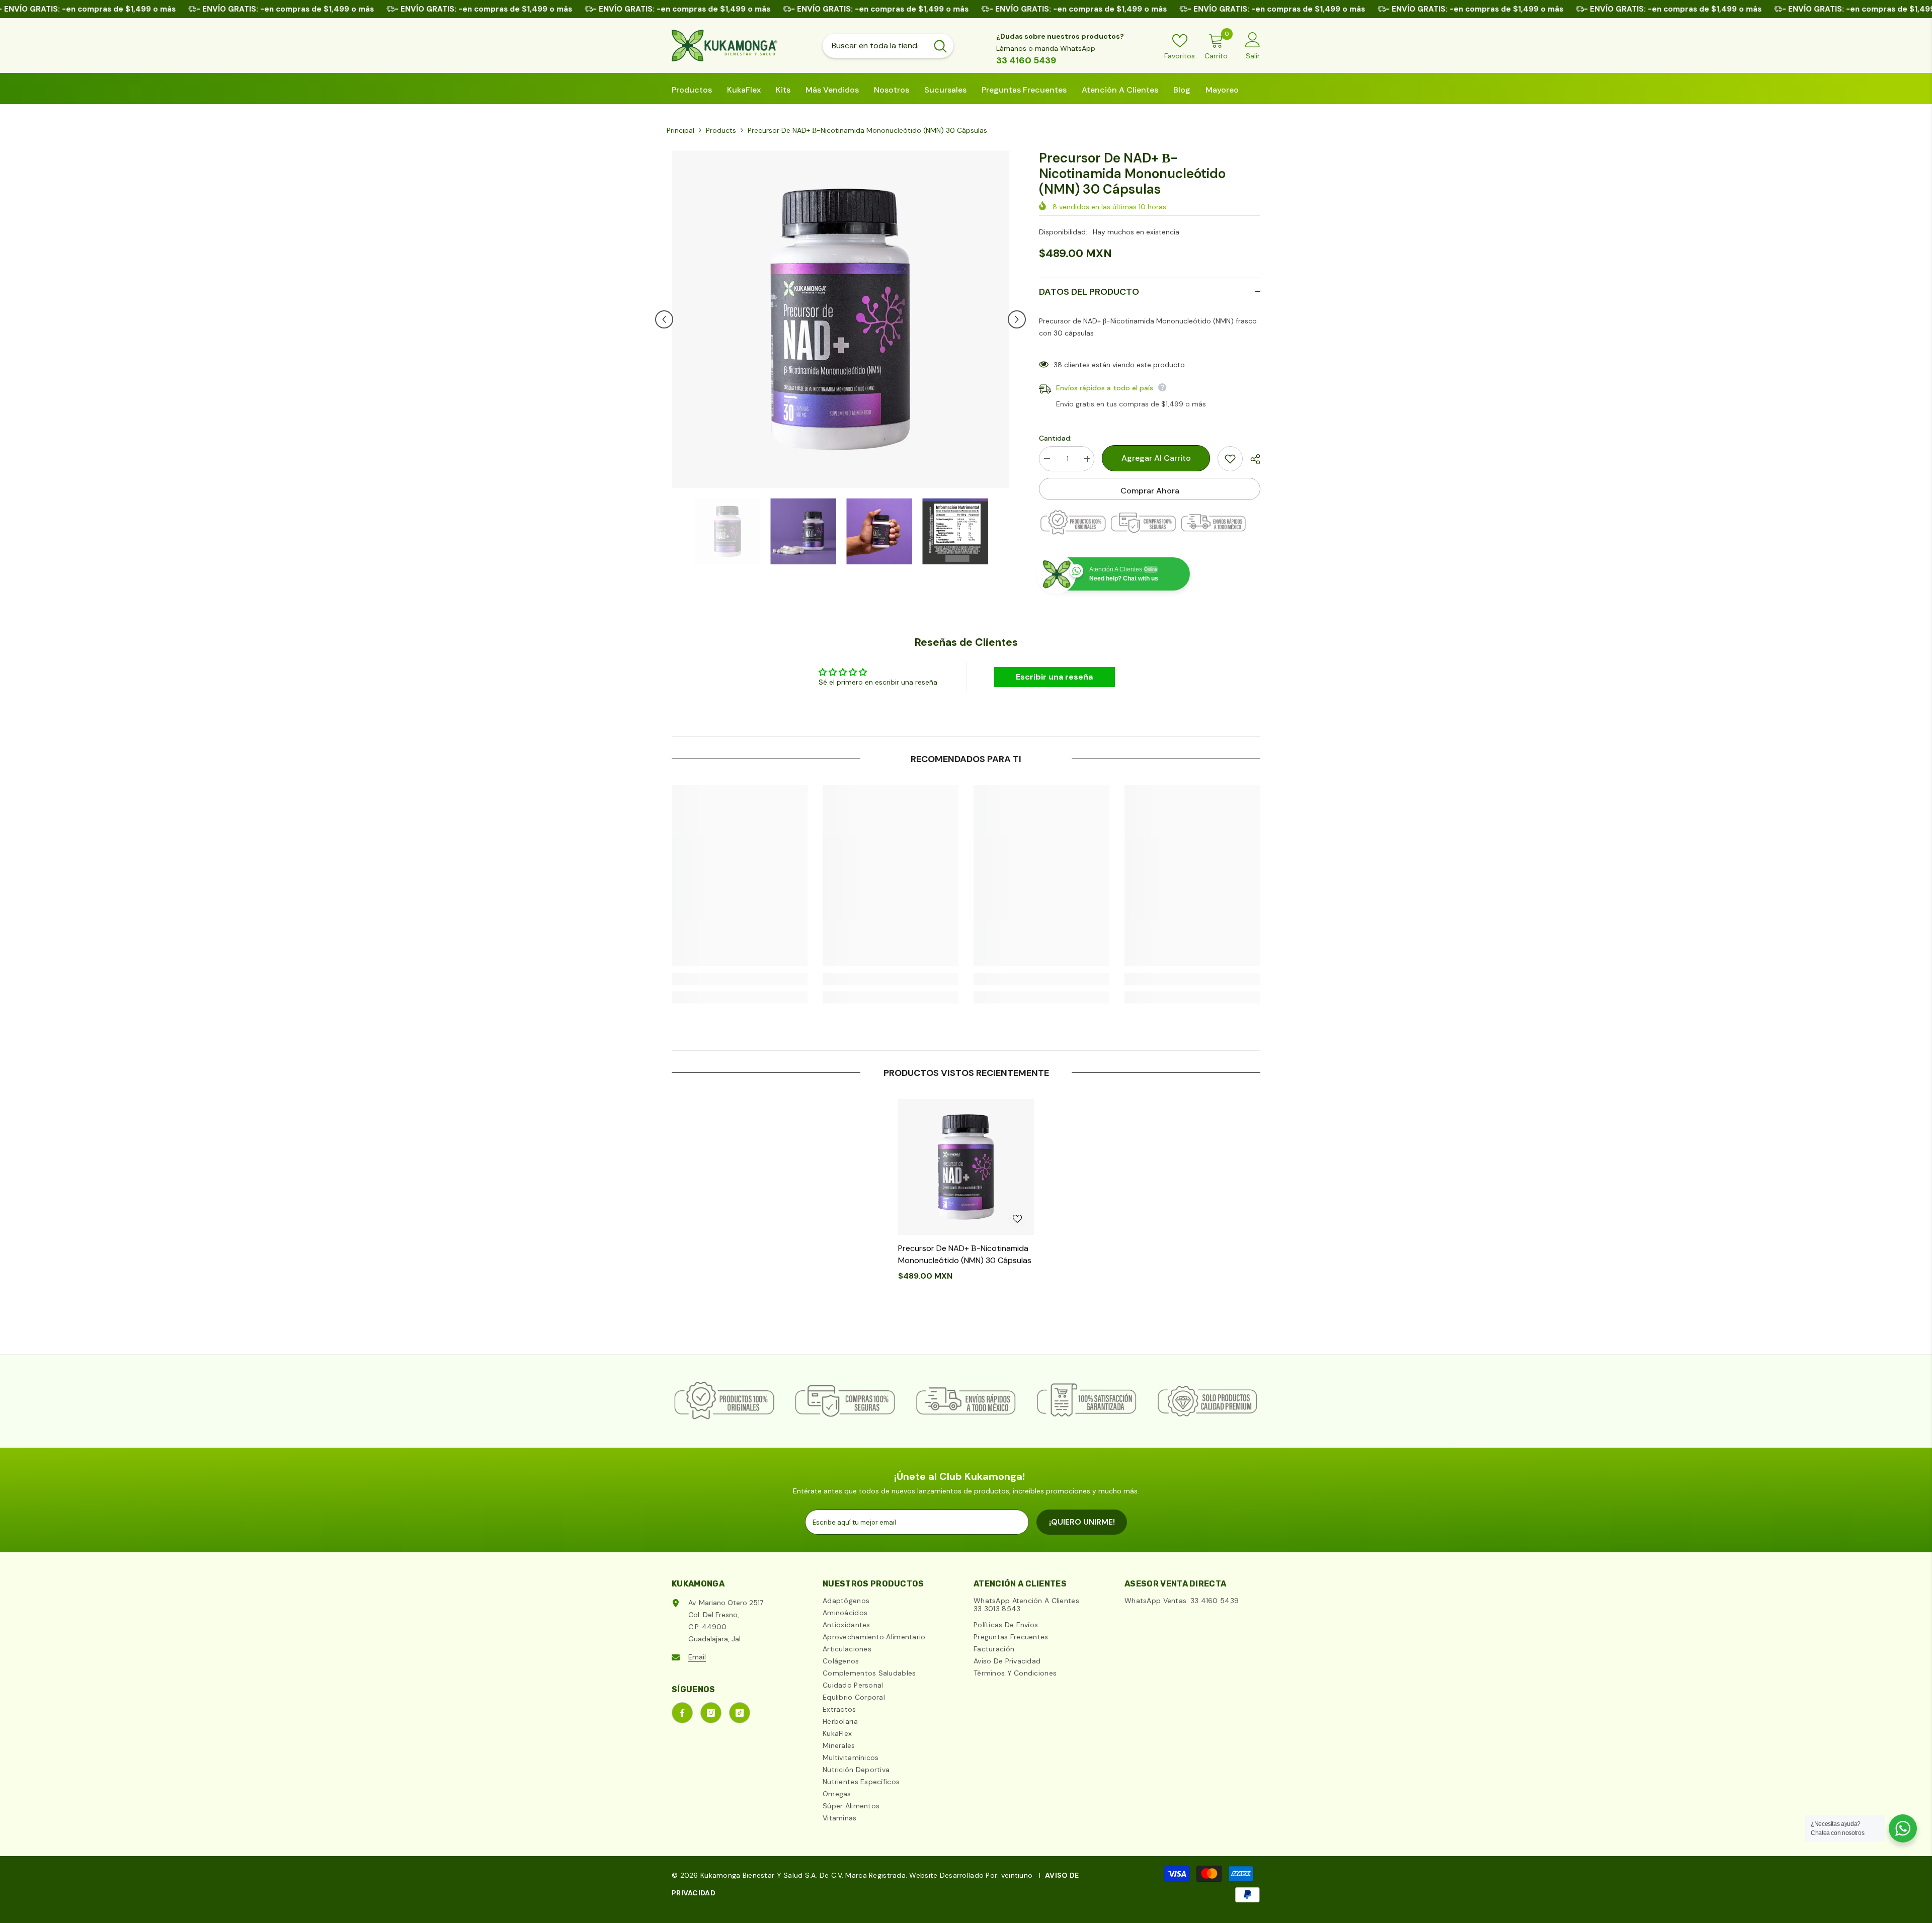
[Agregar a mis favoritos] (1230, 459)
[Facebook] (682, 1713)
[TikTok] (740, 1713)
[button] (664, 319)
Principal (680, 130)
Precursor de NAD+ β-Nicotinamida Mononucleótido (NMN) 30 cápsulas (965, 1254)
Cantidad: (1055, 438)
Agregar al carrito (1156, 458)
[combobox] (875, 46)
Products (721, 130)
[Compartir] (1252, 459)
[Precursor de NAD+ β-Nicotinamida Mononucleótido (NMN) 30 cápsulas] (966, 1167)
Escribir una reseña (1054, 677)
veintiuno (1017, 1875)
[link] (740, 979)
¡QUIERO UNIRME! (1082, 1522)
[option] (840, 319)
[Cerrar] (192, 1866)
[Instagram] (711, 1713)
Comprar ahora (1150, 491)
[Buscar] (888, 46)
